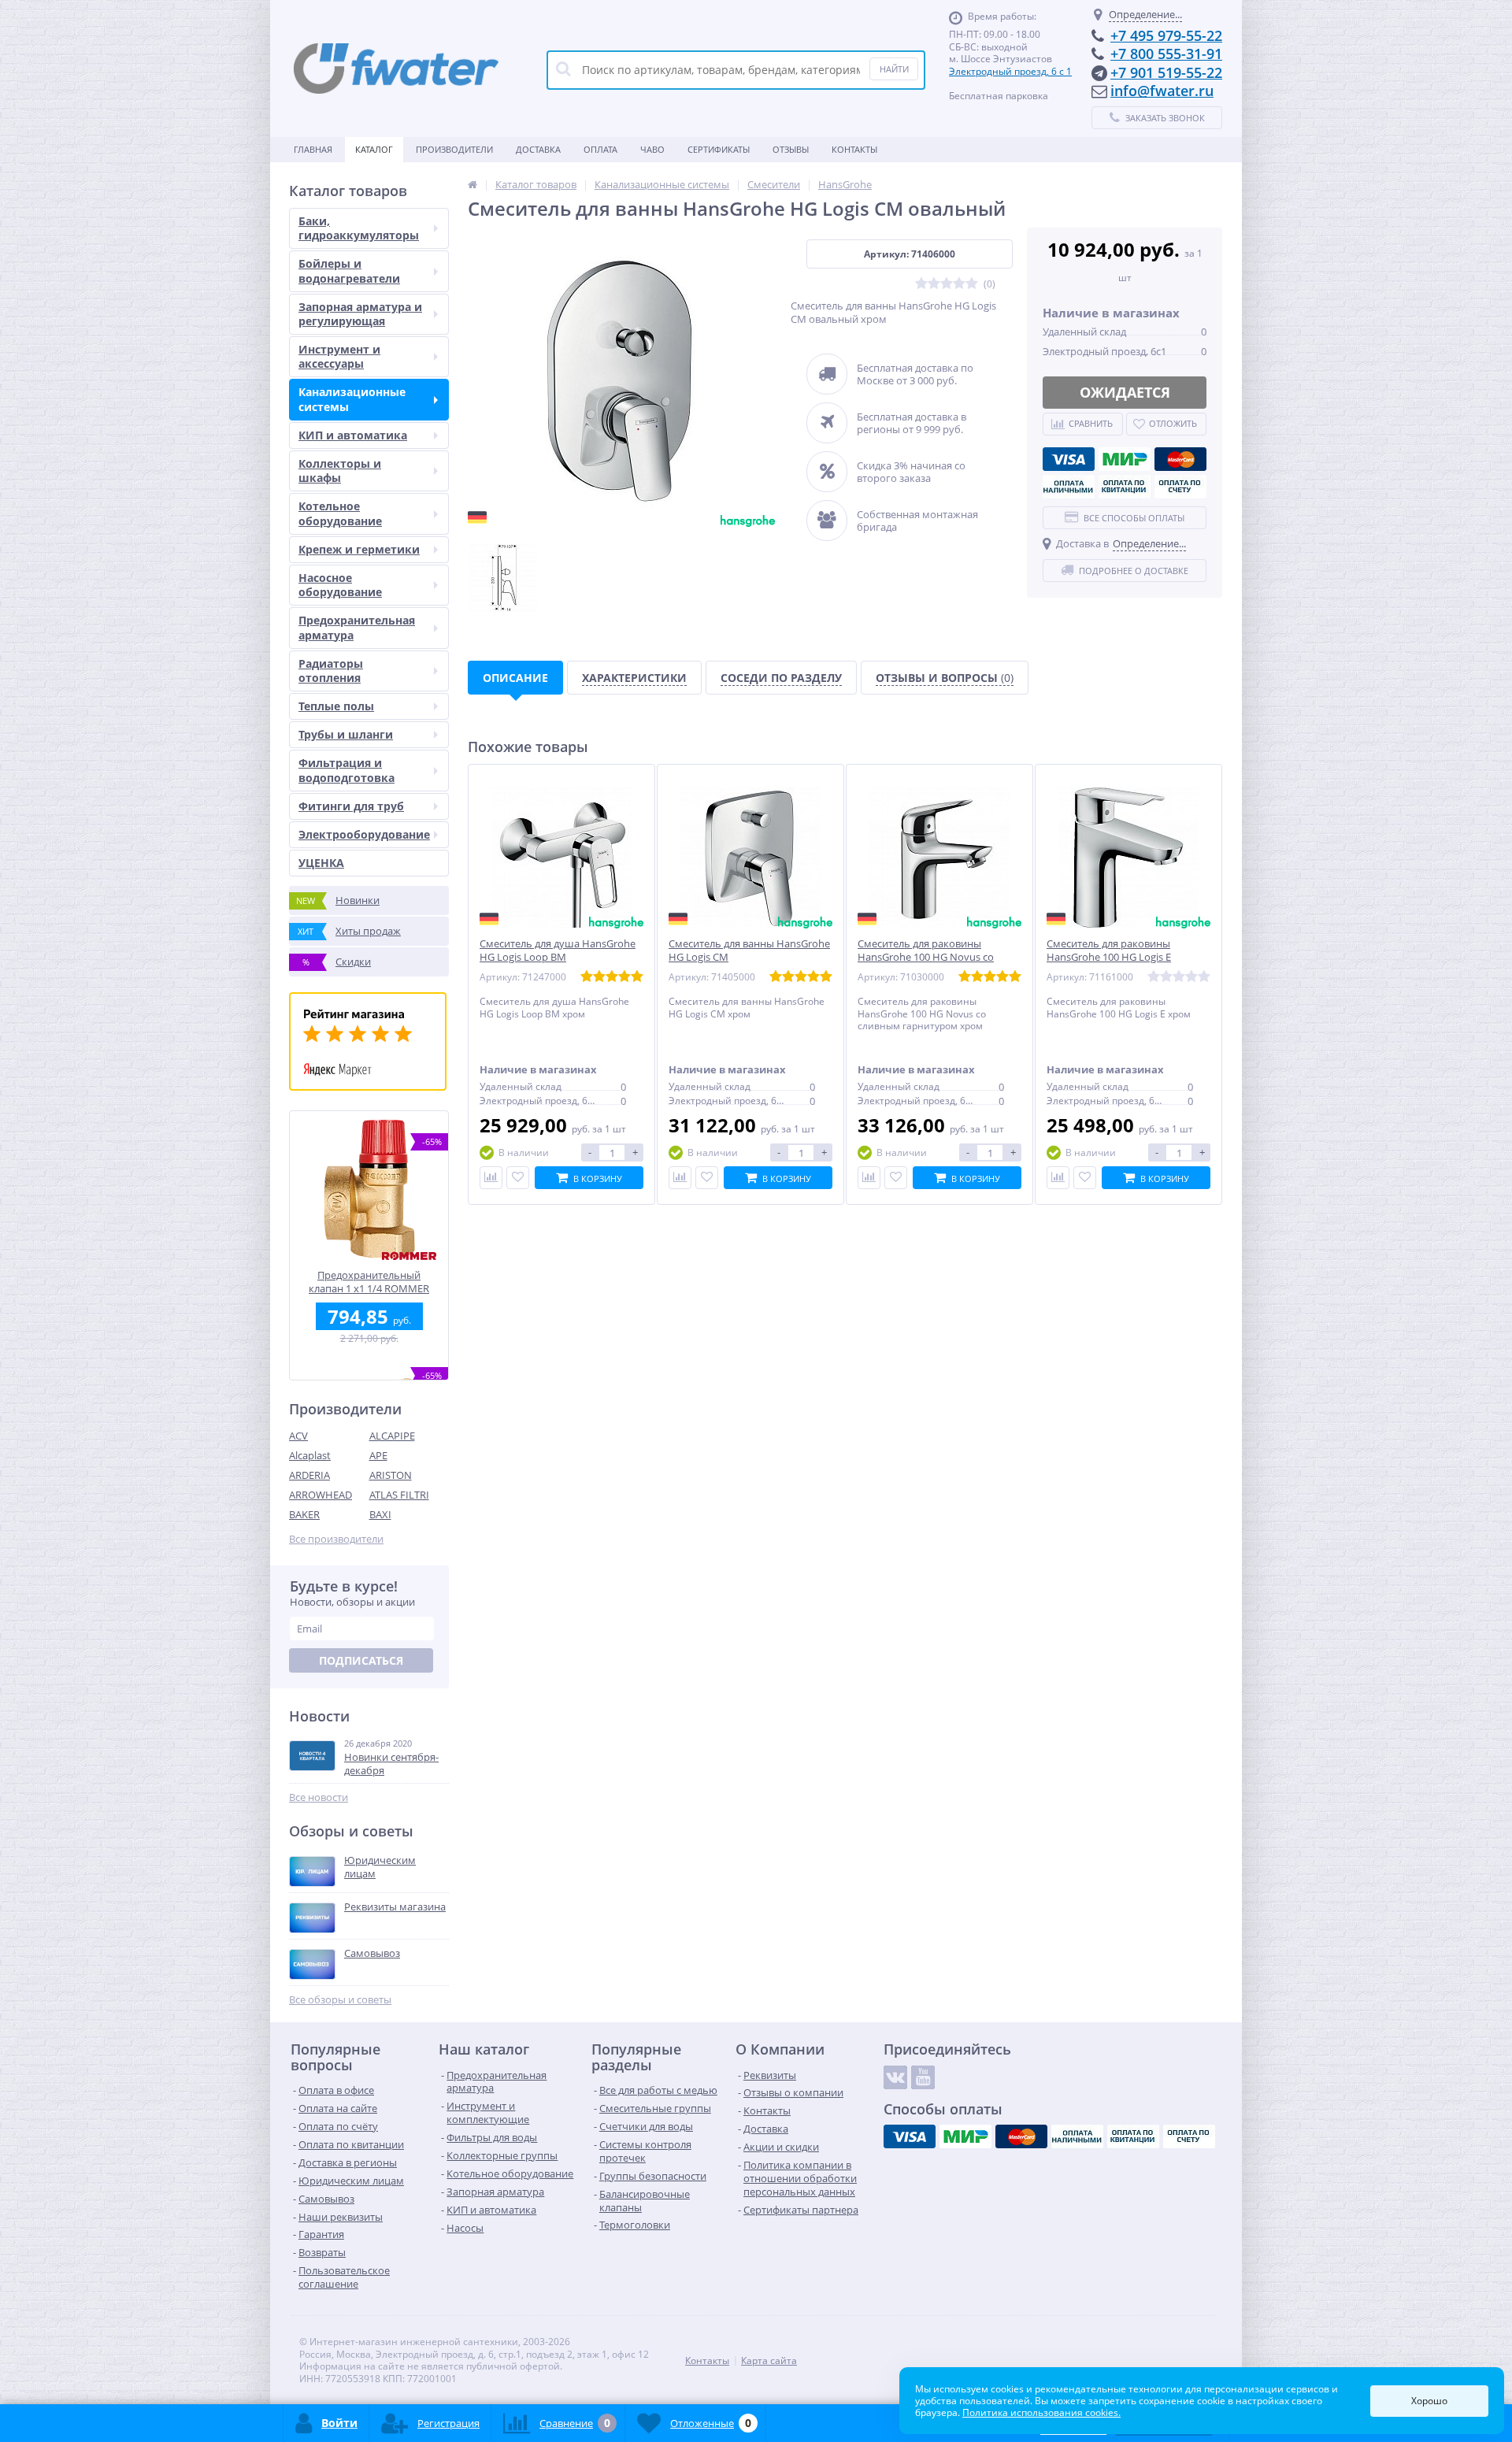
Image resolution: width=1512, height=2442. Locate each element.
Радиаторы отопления (331, 671)
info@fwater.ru (1162, 91)
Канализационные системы (352, 399)
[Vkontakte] (895, 2077)
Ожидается (1125, 392)
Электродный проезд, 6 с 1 (1010, 71)
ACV (298, 1436)
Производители (454, 149)
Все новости (319, 1797)
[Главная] (472, 184)
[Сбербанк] (1125, 487)
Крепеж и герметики (359, 549)
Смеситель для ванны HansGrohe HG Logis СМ (749, 950)
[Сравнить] (491, 1178)
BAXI (380, 1514)
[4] (959, 284)
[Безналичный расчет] (1180, 487)
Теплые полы (336, 706)
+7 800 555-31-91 (1166, 54)
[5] (972, 284)
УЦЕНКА (321, 863)
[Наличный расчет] (1069, 487)
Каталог (374, 149)
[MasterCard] (1180, 459)
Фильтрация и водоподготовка (346, 770)
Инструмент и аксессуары (339, 356)
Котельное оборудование (340, 513)
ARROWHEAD (321, 1495)
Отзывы (791, 149)
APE (378, 1455)
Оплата (600, 149)
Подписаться (361, 1660)
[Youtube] (923, 2077)
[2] (934, 284)
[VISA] (1069, 459)
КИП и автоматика (353, 435)
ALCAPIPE (392, 1436)
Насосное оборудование (340, 585)
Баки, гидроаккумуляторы (359, 228)
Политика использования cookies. (1041, 2412)
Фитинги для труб (351, 806)
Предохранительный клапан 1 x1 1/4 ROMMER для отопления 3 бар (369, 1282)
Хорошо (1429, 2401)
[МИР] (1125, 459)
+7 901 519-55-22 (1166, 72)
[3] (947, 284)
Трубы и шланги (346, 734)
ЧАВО (652, 149)
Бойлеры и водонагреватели (349, 271)
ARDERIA (309, 1475)
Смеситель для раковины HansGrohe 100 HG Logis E (1109, 950)
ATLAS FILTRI (399, 1495)
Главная (313, 149)
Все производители (336, 1539)
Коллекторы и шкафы (340, 471)
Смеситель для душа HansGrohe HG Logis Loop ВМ (558, 950)
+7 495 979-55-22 (1166, 35)
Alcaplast (310, 1455)
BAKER (304, 1514)
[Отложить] (518, 1178)
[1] (921, 284)
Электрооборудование (364, 834)
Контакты (854, 149)
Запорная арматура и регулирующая (360, 314)
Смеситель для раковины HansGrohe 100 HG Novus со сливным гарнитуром (926, 957)
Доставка (538, 149)
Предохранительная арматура (357, 627)
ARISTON (391, 1475)
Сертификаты (719, 149)
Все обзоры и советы (340, 2000)
